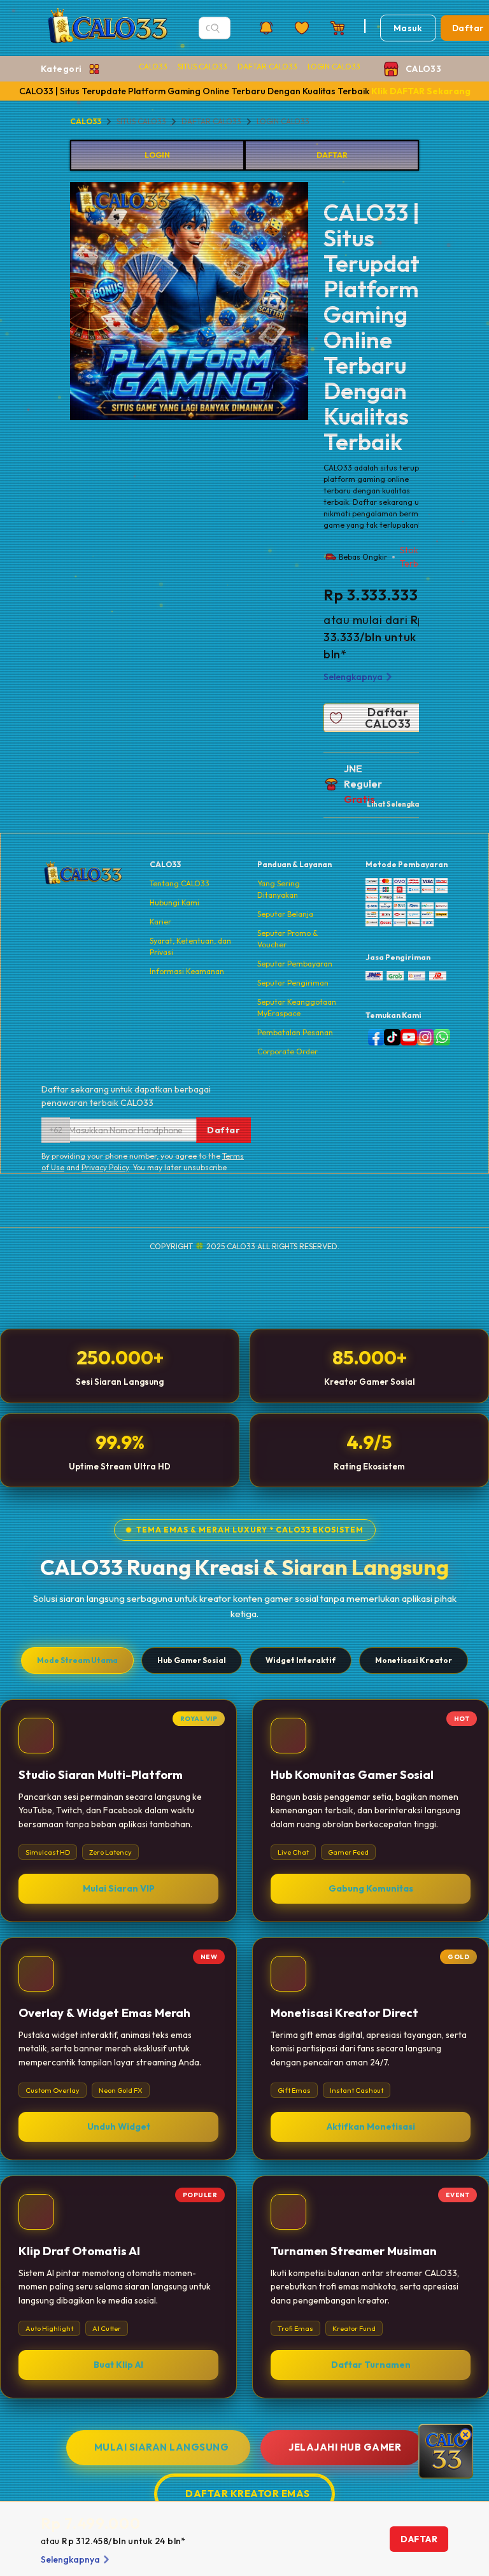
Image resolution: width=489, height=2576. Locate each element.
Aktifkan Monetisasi (371, 2127)
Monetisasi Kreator (414, 1660)
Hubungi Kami (174, 902)
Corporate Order (287, 1051)
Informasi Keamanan (187, 971)
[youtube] (406, 1037)
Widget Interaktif (301, 1660)
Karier (160, 922)
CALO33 (153, 67)
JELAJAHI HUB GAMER (345, 2447)
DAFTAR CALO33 (267, 67)
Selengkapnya (353, 677)
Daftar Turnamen (371, 2365)
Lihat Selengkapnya (401, 804)
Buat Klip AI (118, 2365)
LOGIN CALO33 (334, 67)
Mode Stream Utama (77, 1660)
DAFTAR (332, 155)
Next (318, 303)
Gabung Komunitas (371, 1888)
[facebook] (374, 1037)
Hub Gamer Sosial (192, 1660)
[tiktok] (390, 1037)
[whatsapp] (439, 1037)
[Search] (215, 28)
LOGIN (157, 155)
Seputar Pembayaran (295, 964)
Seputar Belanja (285, 914)
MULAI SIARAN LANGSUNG (162, 2447)
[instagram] (423, 1037)
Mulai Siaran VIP (119, 1888)
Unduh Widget (119, 2127)
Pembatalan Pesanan (295, 1032)
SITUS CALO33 (202, 67)
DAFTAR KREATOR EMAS (248, 2494)
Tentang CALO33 (180, 883)
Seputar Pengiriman (293, 983)
